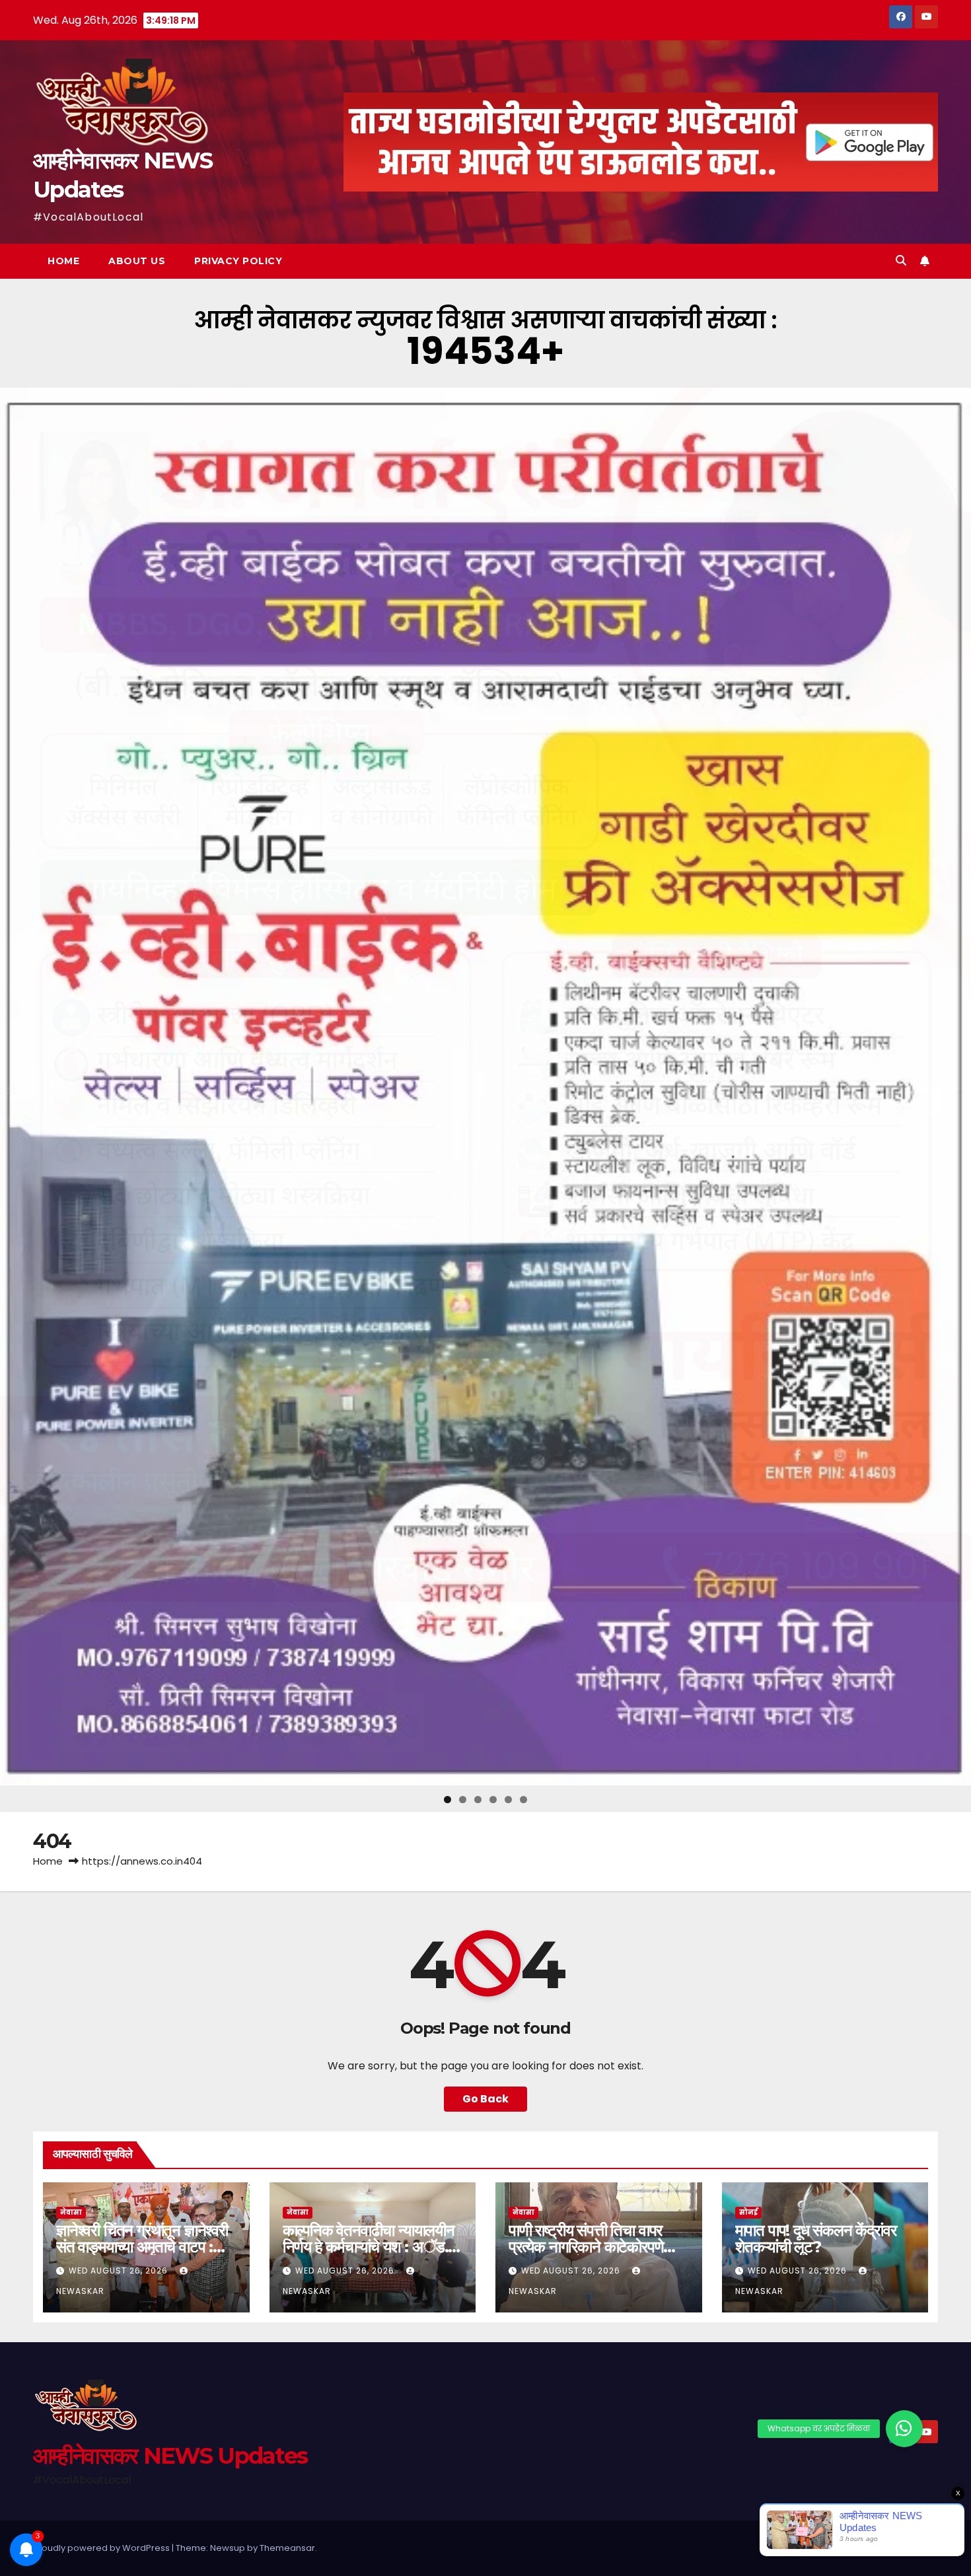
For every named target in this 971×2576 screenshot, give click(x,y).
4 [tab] (493, 1800)
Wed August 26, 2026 (120, 2271)
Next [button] (956, 1087)
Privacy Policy (238, 261)
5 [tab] (508, 1800)
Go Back (485, 2099)
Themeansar (287, 2548)
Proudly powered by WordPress (102, 2548)
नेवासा (71, 2212)
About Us (137, 261)
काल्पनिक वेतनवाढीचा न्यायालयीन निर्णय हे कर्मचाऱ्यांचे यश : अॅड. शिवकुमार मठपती (369, 2247)
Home (63, 261)
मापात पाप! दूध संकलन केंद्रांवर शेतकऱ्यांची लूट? (816, 2238)
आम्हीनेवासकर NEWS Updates (170, 2456)
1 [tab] (448, 1800)
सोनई (748, 2212)
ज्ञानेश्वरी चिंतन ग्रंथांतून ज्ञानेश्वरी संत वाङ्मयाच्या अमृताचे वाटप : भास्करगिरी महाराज (142, 2247)
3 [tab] (478, 1800)
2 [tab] (463, 1800)
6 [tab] (523, 1800)
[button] (901, 261)
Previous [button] (15, 1087)
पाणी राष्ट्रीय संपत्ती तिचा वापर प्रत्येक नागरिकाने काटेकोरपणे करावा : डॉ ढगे (586, 2247)
